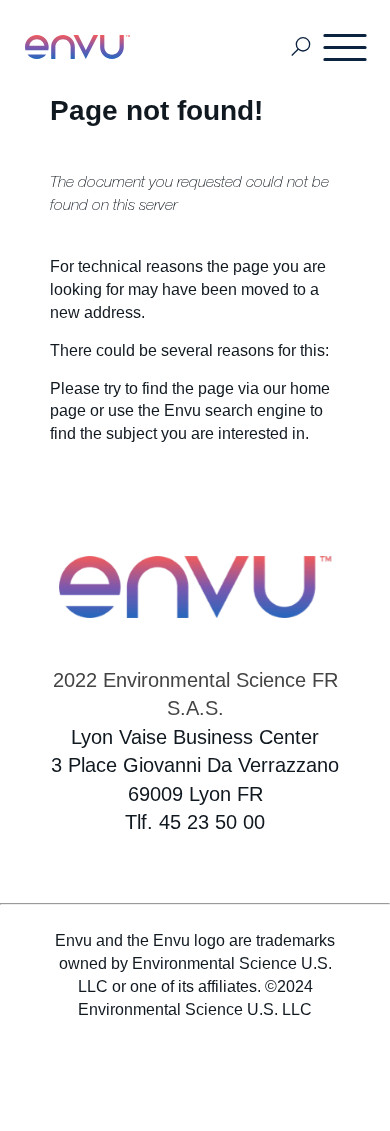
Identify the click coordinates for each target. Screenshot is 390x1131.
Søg (301, 47)
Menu (346, 47)
